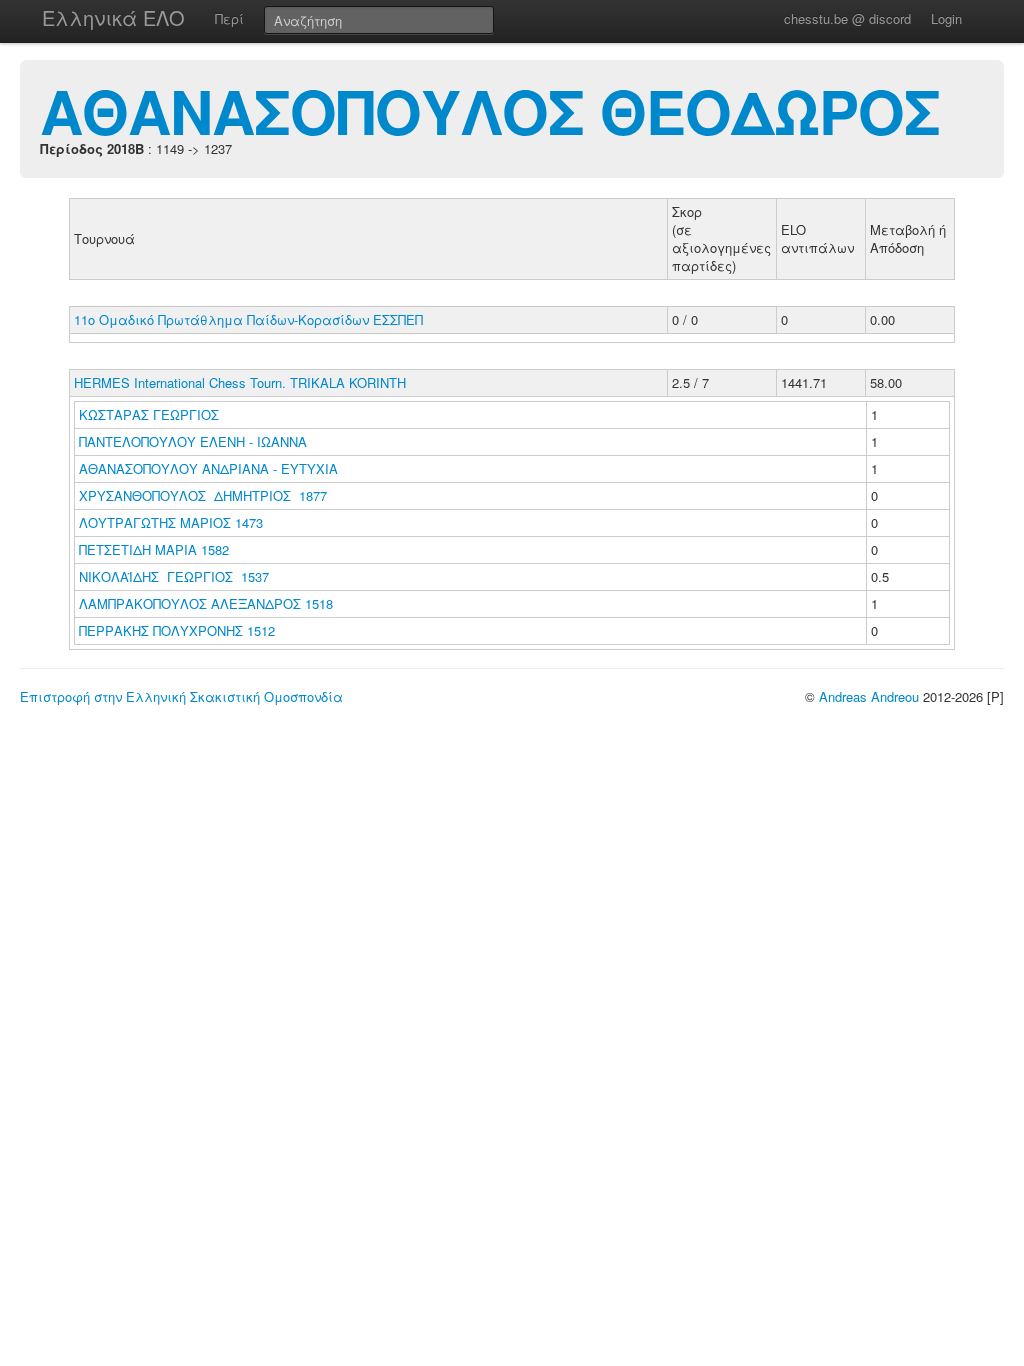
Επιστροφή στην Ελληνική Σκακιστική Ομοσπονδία (181, 696)
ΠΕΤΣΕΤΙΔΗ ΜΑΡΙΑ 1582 (154, 549)
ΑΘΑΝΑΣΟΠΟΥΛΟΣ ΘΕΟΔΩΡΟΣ (490, 110)
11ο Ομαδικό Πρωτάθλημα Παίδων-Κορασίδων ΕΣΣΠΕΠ (248, 319)
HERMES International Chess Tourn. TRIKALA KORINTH (240, 382)
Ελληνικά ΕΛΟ (113, 17)
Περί (229, 18)
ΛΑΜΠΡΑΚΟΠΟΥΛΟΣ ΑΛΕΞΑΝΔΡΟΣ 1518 (206, 603)
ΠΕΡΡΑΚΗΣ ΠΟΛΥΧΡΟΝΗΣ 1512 (177, 630)
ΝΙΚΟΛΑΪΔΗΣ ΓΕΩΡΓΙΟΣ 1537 (174, 576)
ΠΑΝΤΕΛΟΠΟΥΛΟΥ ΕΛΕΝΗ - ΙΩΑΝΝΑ (195, 441)
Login (946, 18)
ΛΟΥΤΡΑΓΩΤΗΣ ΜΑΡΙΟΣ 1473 (171, 522)
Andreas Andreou (869, 696)
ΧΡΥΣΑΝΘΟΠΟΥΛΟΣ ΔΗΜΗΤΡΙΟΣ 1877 (203, 495)
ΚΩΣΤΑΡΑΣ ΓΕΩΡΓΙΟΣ (151, 414)
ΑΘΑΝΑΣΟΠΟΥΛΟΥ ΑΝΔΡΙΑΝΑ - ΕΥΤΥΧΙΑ (210, 468)
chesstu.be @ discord (847, 18)
